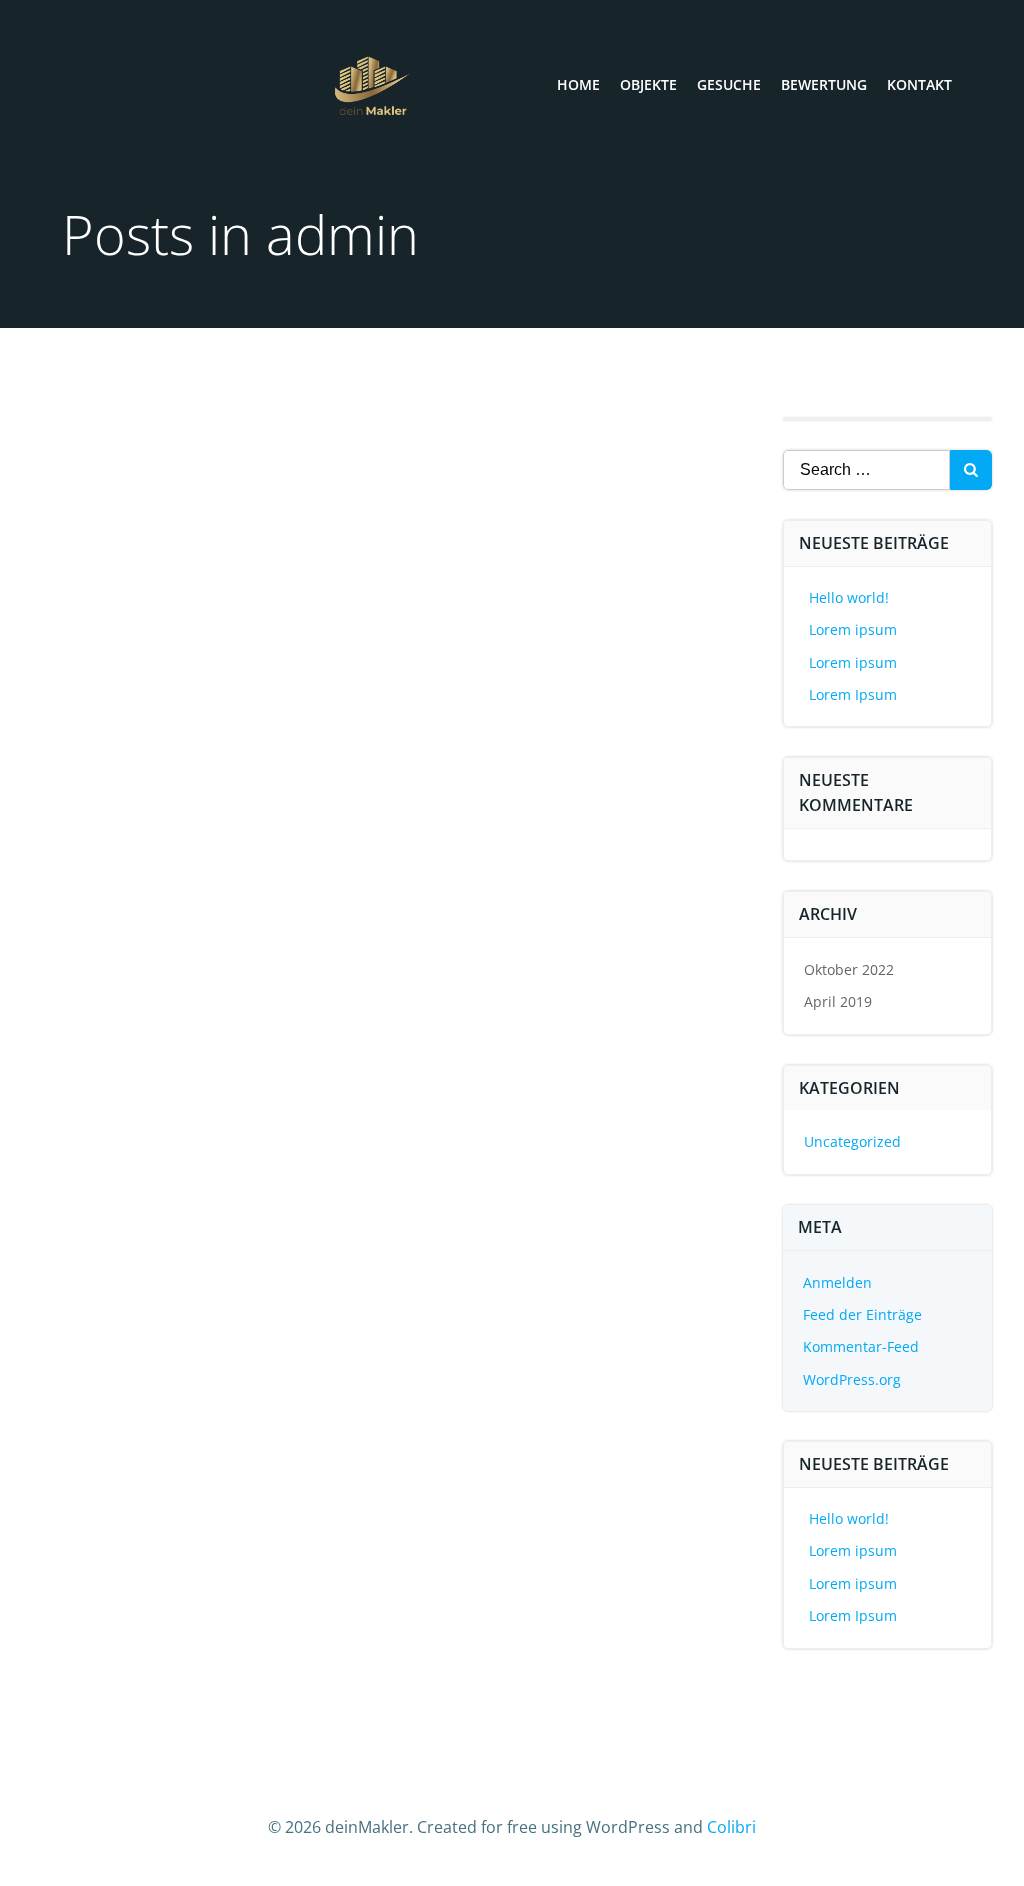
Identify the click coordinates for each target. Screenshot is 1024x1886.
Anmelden (837, 1282)
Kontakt (919, 84)
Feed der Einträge (862, 1314)
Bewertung (824, 84)
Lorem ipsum (853, 629)
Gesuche (729, 84)
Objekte (648, 84)
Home (578, 84)
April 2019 (838, 1001)
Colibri (731, 1827)
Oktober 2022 (849, 969)
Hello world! (849, 597)
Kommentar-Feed (861, 1346)
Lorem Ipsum (853, 694)
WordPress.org (852, 1379)
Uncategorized (852, 1141)
